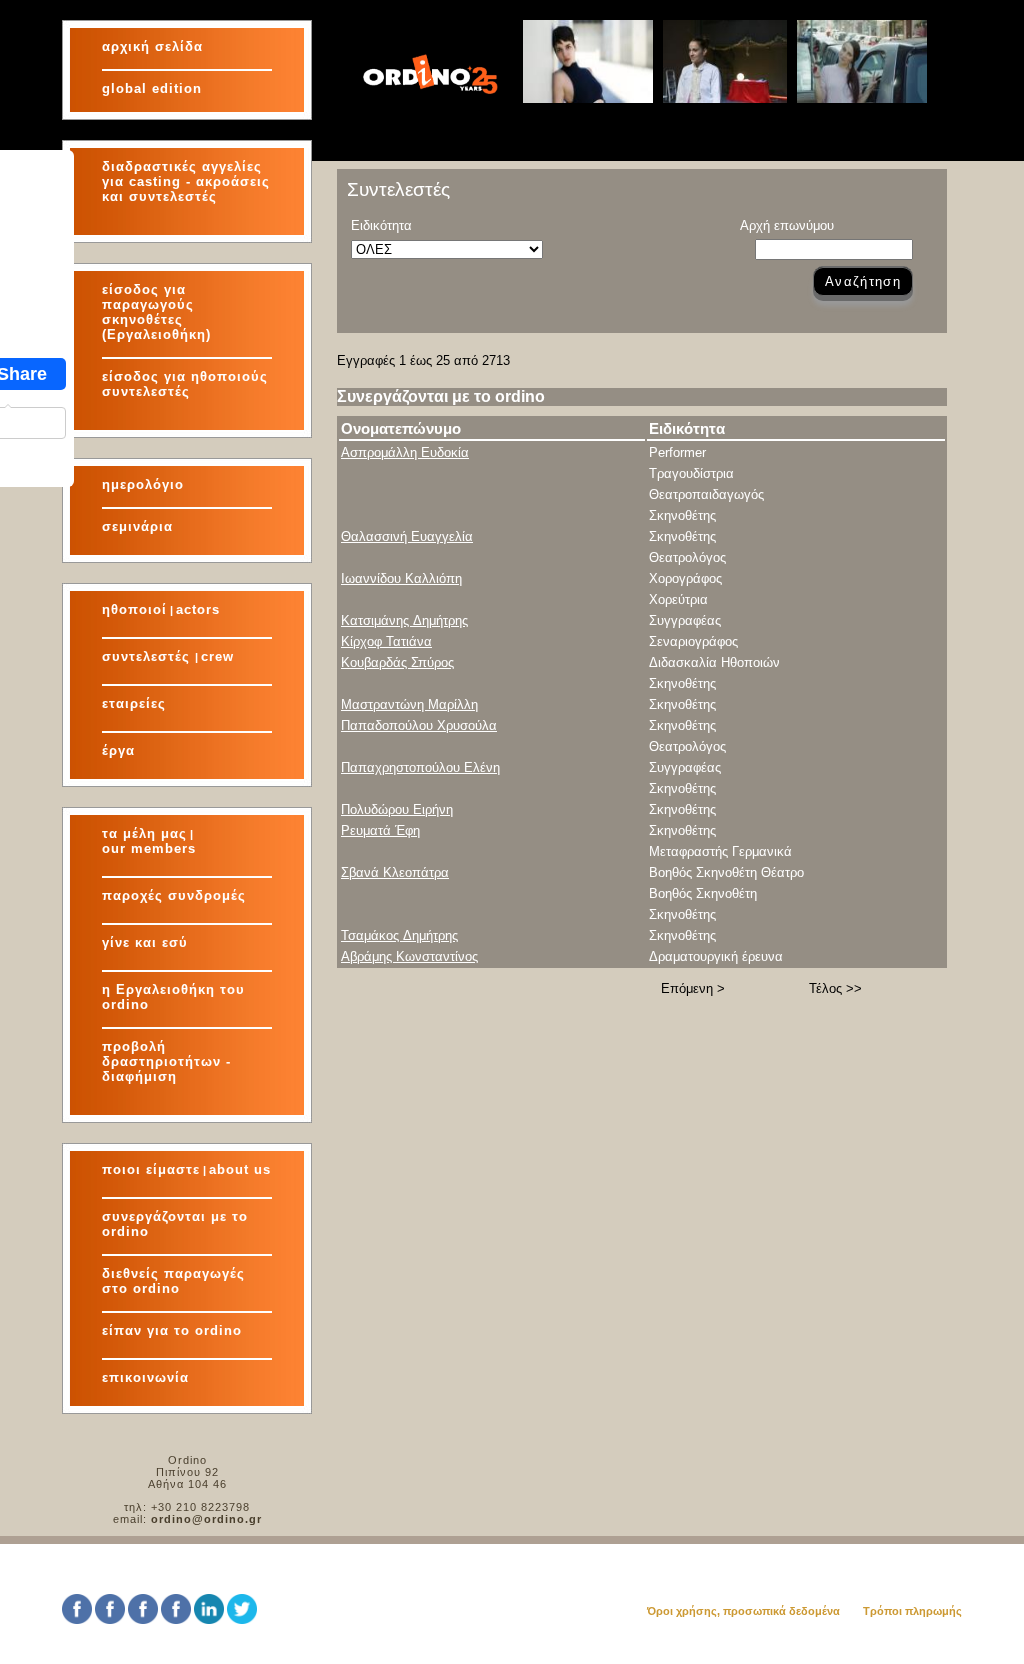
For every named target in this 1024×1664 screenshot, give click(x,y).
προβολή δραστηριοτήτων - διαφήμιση (166, 1061)
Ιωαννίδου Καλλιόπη (401, 578)
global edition (152, 88)
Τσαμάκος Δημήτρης (399, 935)
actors (198, 609)
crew (217, 656)
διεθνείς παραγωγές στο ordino (173, 1281)
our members (149, 848)
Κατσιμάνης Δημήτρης (404, 620)
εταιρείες (134, 703)
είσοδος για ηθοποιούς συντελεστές (185, 384)
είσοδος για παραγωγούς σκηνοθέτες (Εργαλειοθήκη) (156, 312)
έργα (118, 750)
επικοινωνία (145, 1377)
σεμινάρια (137, 526)
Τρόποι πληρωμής (912, 1611)
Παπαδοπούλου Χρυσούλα (419, 725)
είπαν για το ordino (172, 1330)
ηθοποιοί (134, 609)
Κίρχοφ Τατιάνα (386, 641)
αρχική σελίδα (152, 46)
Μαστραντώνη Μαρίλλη (409, 704)
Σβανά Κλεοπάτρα (395, 872)
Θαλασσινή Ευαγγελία (407, 536)
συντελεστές (148, 656)
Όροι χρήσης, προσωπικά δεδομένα (743, 1611)
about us (240, 1169)
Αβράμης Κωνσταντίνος (409, 956)
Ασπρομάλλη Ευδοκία (405, 452)
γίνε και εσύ (145, 942)
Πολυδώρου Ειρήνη (397, 809)
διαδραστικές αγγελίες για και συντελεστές (186, 181)
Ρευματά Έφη (380, 830)
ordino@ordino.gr (206, 1519)
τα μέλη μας (144, 833)
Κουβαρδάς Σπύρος (397, 662)
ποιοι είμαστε (151, 1169)
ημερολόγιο (143, 484)
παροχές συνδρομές (174, 895)
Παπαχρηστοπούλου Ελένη (420, 767)
